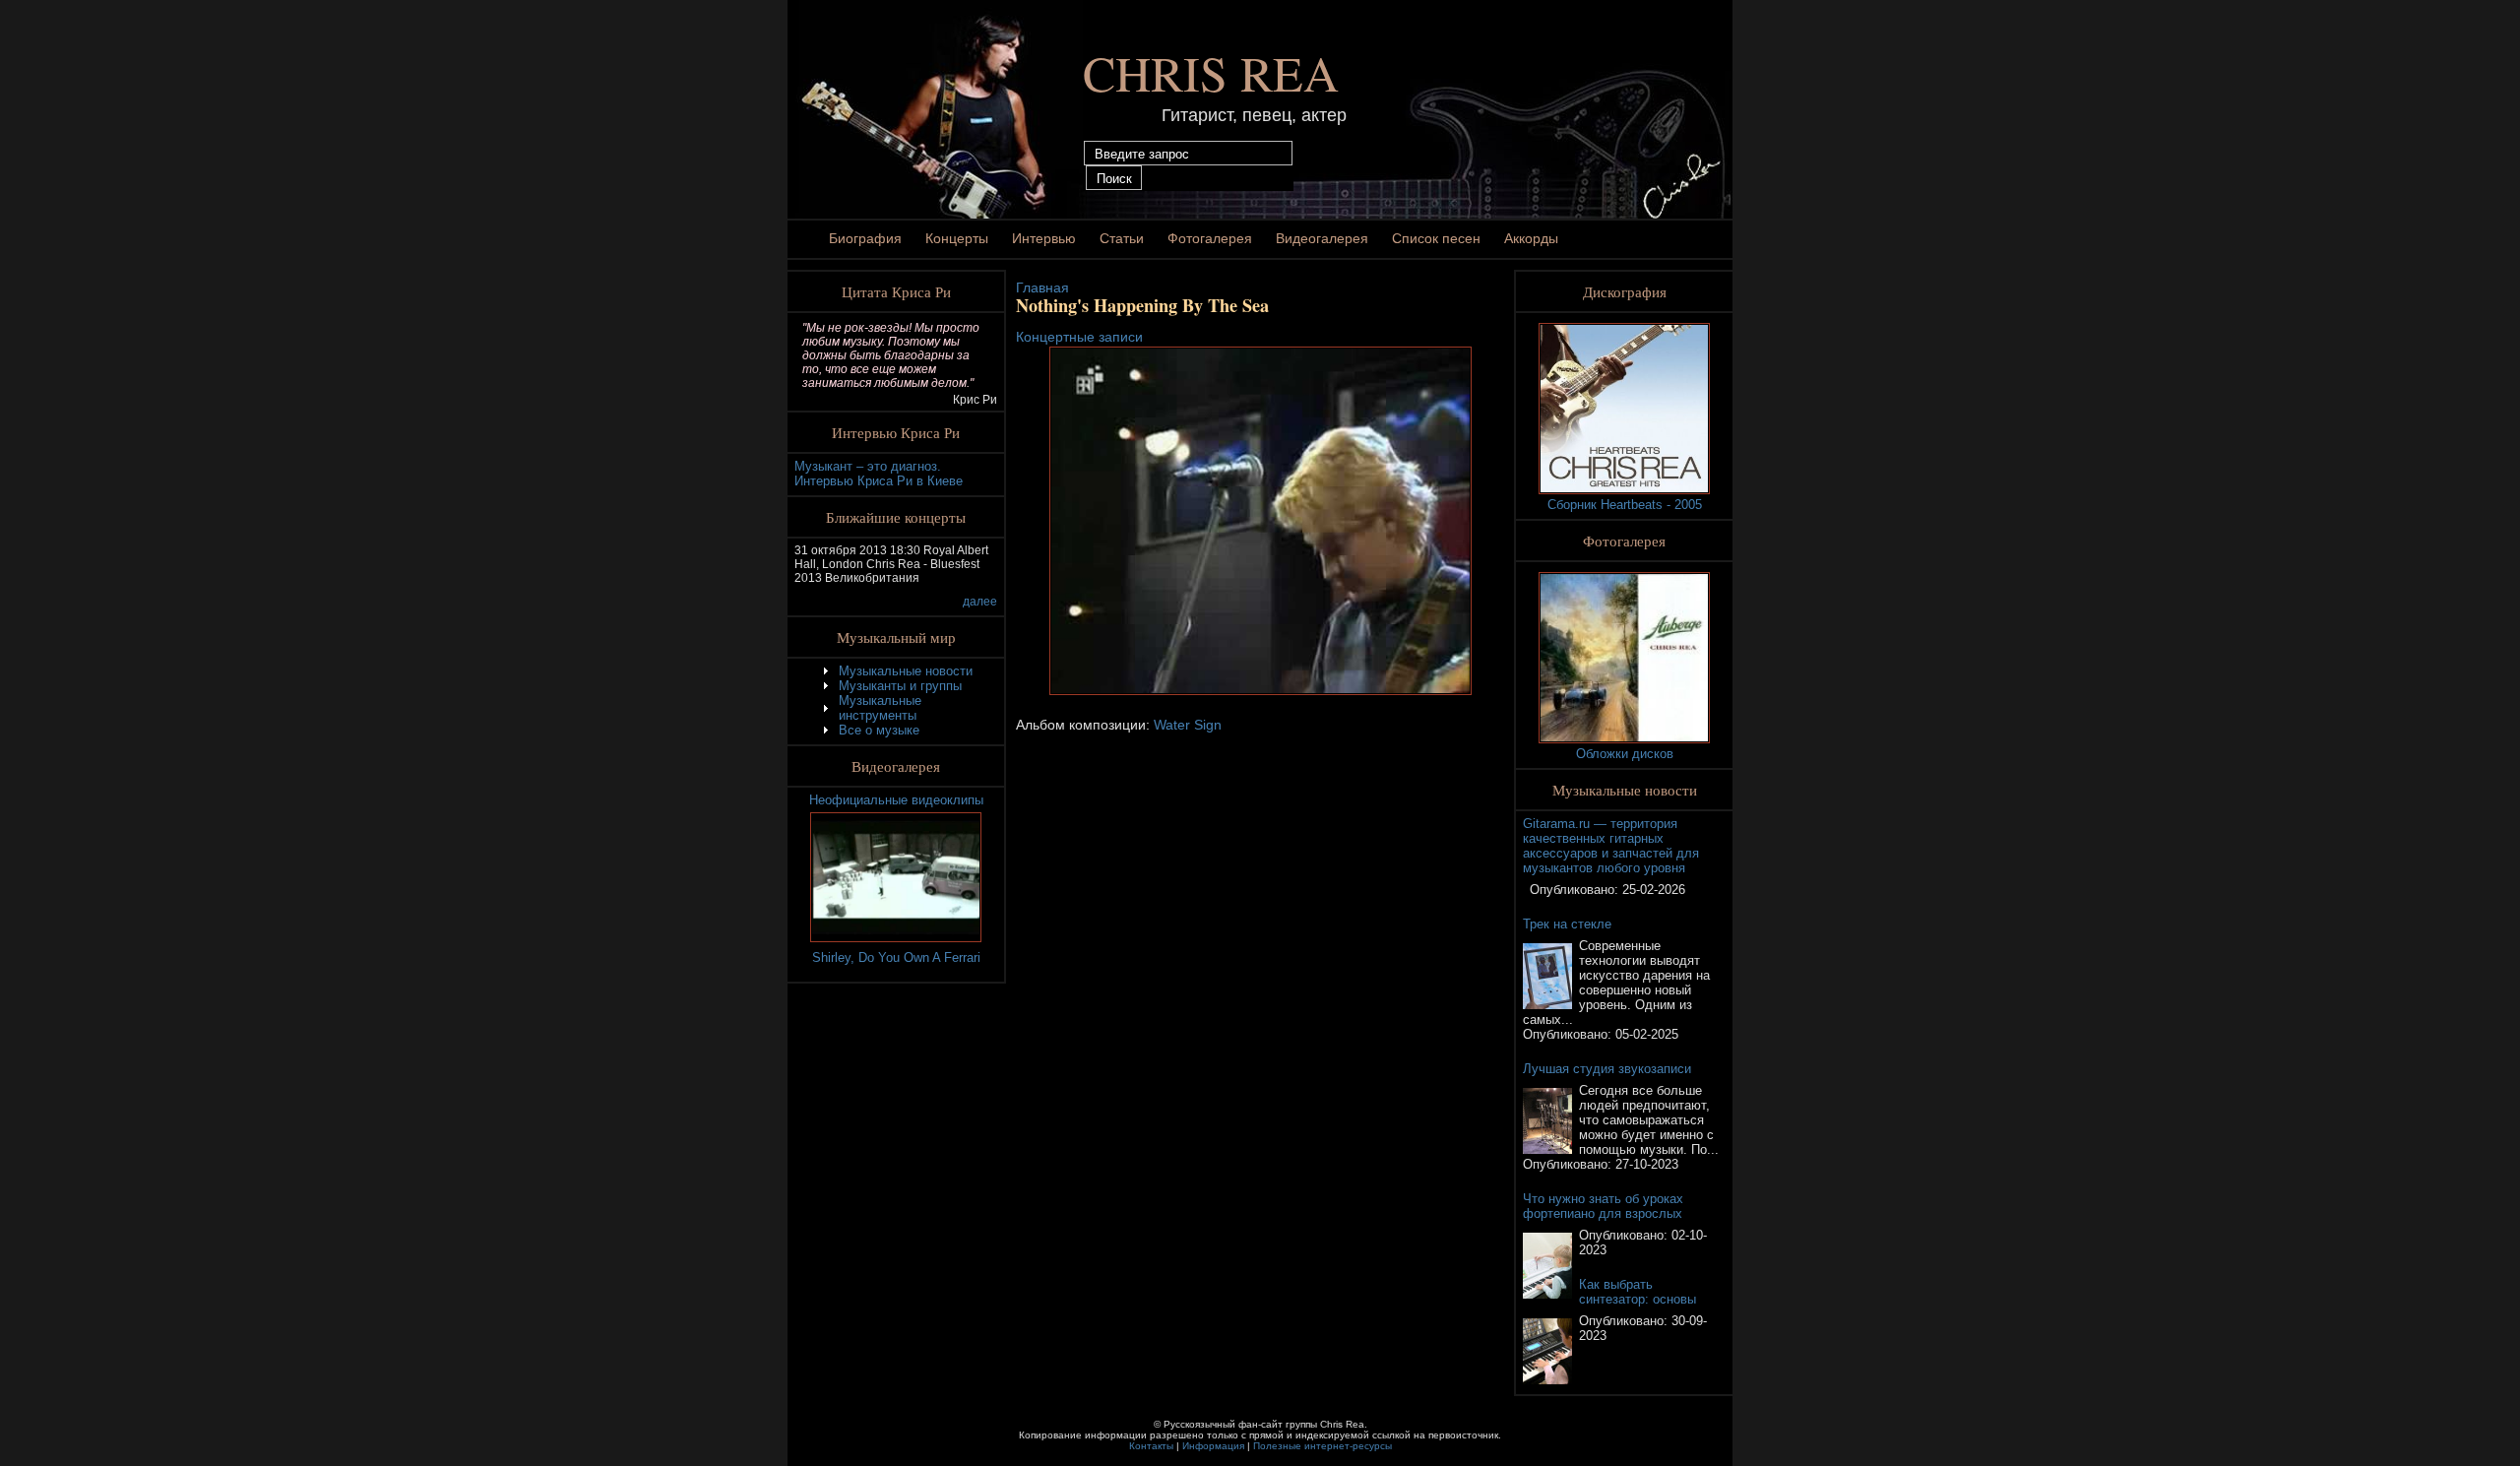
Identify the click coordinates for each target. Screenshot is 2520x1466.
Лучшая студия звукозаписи (1607, 1069)
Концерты (957, 238)
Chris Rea (1211, 72)
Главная (1042, 287)
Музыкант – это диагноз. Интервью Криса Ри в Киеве (879, 474)
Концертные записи (1079, 337)
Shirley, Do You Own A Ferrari (896, 957)
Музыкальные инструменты (880, 708)
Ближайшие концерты (896, 517)
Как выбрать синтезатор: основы (1638, 1292)
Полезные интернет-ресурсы (1323, 1446)
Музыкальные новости (906, 671)
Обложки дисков (1625, 754)
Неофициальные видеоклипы (896, 800)
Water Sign (1188, 725)
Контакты (1151, 1446)
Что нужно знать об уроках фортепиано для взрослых (1603, 1206)
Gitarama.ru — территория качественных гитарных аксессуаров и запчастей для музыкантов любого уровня (1611, 846)
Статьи (1122, 238)
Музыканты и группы (900, 686)
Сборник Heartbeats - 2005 (1625, 505)
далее (980, 602)
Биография (865, 238)
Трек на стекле (1567, 924)
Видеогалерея (1322, 238)
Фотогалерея (1210, 238)
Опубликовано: (1576, 890)
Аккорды (1531, 238)
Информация (1213, 1446)
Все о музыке (879, 730)
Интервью (1044, 238)
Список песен (1436, 238)
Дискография (1625, 291)
